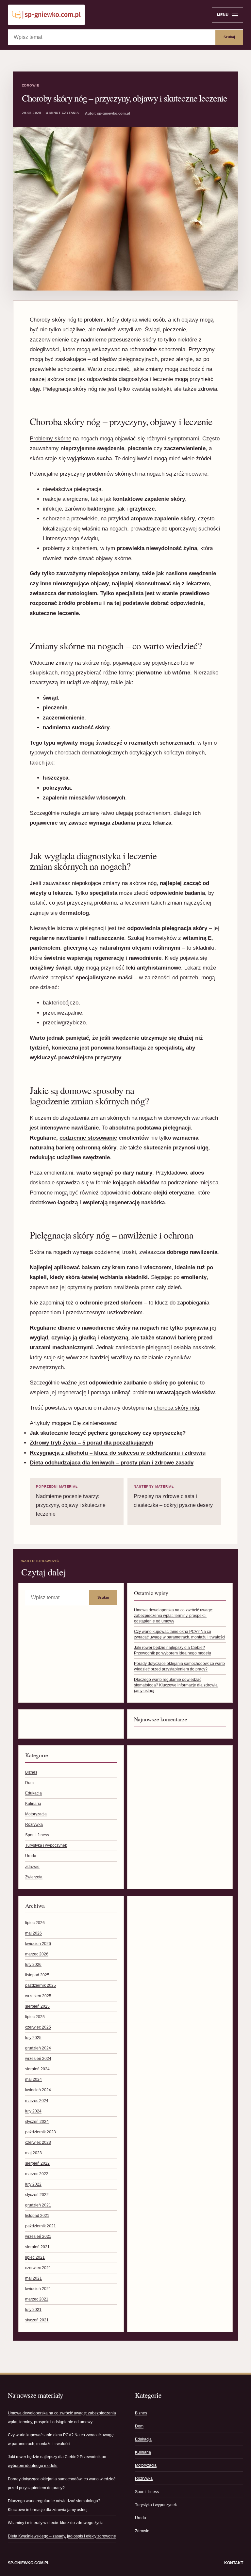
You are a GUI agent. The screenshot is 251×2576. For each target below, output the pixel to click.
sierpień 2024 (37, 2069)
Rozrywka (34, 1825)
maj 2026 (33, 1933)
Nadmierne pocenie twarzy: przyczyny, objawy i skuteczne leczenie (71, 1501)
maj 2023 (33, 2153)
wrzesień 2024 (38, 2059)
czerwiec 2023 (38, 2142)
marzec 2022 (37, 2174)
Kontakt (234, 2563)
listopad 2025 (37, 1975)
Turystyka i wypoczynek (46, 1845)
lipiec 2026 (35, 1923)
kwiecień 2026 (38, 1944)
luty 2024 (33, 2111)
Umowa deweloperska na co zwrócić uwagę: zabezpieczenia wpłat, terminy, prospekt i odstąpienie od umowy (174, 1616)
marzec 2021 (37, 2299)
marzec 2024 (37, 2101)
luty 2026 (33, 1965)
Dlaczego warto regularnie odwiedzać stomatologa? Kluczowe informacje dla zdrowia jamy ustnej (176, 1685)
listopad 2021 (37, 2216)
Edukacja (33, 1793)
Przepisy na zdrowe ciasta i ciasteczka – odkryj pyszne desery (173, 1496)
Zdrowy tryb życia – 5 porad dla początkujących (92, 1443)
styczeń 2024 (37, 2122)
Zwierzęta (34, 1877)
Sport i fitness (37, 1835)
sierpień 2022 (37, 2163)
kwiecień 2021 (38, 2289)
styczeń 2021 (37, 2320)
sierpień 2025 (37, 2006)
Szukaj (229, 37)
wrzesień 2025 (38, 1996)
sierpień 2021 (37, 2247)
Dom (29, 1783)
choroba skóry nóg (176, 1408)
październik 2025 (41, 1985)
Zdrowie (31, 85)
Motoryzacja (36, 1814)
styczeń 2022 (37, 2195)
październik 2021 (41, 2226)
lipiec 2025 (35, 2017)
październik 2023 (41, 2132)
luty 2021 (33, 2310)
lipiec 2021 (35, 2257)
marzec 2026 (37, 1954)
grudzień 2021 (38, 2205)
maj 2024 (33, 2079)
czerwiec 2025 (38, 2027)
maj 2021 (33, 2278)
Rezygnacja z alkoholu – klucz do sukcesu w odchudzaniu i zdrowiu (118, 1453)
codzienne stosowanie (88, 1138)
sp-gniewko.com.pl (29, 2563)
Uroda (31, 1856)
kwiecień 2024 (38, 2090)
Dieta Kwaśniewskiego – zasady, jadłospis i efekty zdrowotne (62, 2536)
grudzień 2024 (38, 2048)
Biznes (31, 1772)
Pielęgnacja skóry (65, 389)
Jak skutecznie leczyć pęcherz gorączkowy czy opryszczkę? (108, 1433)
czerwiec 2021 (38, 2268)
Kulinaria (33, 1804)
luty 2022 (33, 2184)
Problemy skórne (50, 439)
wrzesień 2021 (38, 2236)
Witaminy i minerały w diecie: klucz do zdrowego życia (56, 2523)
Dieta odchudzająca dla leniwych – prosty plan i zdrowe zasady (112, 1463)
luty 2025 (33, 2038)
